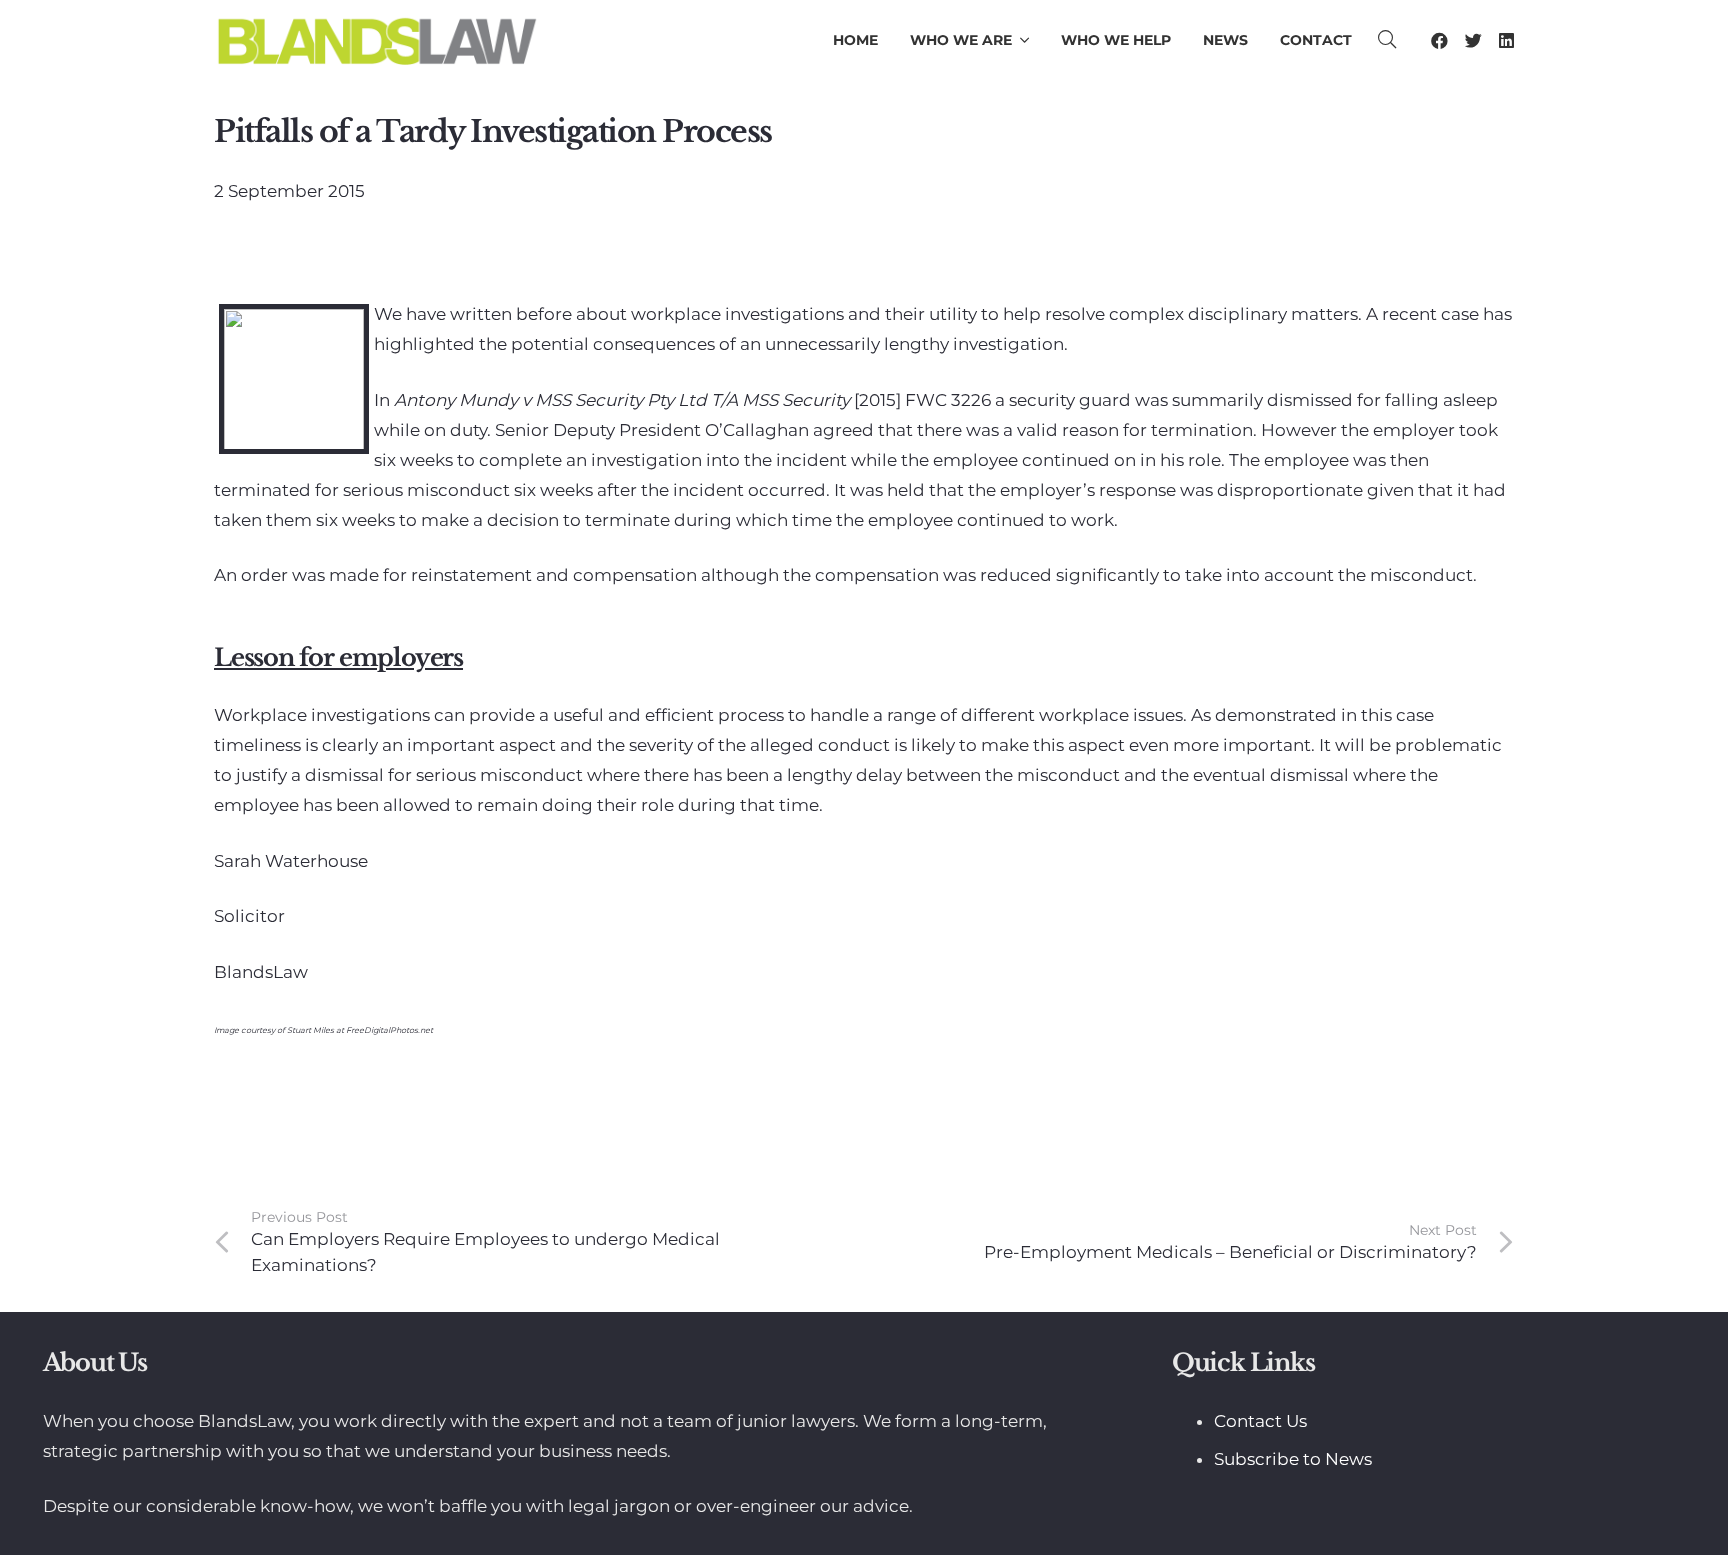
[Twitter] (1473, 40)
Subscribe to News (1293, 1459)
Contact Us (1260, 1421)
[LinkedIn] (1506, 40)
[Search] (1388, 40)
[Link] (376, 40)
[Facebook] (1439, 40)
